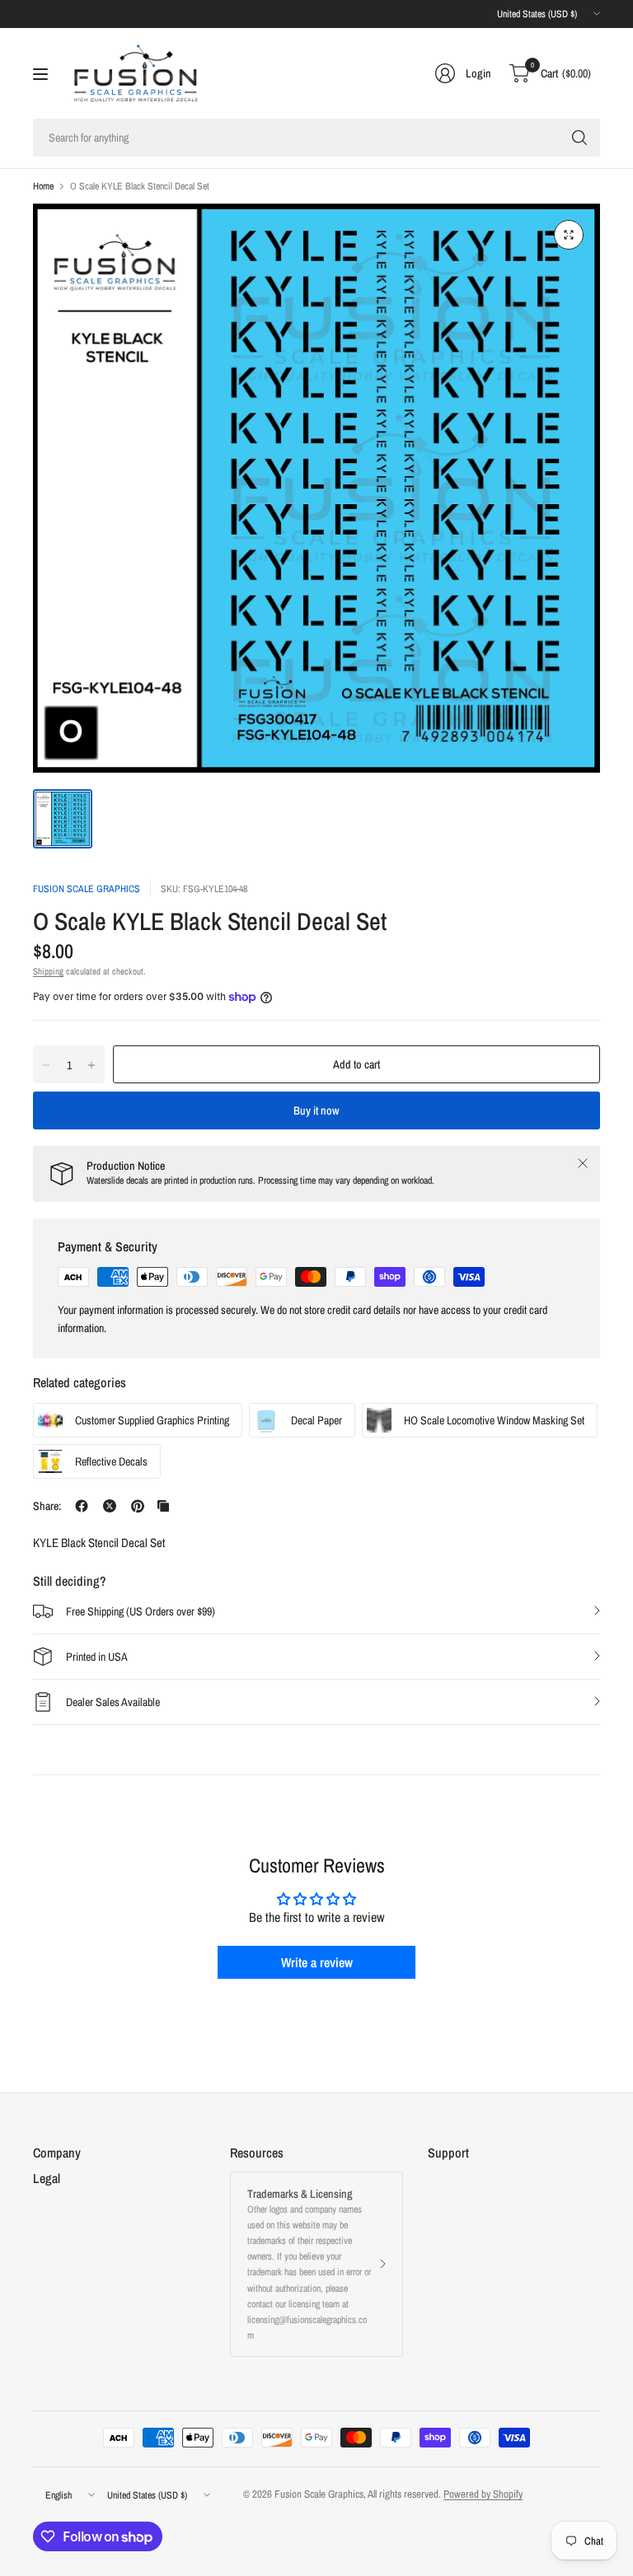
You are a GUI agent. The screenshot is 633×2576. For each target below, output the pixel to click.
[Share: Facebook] (82, 1506)
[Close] (583, 1163)
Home (43, 186)
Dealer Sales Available (113, 1702)
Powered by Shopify (483, 2494)
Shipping (48, 971)
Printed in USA (97, 1657)
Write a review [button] (317, 1962)
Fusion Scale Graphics (87, 889)
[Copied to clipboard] (163, 1506)
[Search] (579, 138)
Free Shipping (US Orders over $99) (141, 1611)
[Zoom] (569, 235)
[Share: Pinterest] (138, 1506)
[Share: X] (110, 1506)
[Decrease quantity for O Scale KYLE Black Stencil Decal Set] (46, 1065)
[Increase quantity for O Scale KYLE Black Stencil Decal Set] (91, 1065)
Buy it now (316, 1110)
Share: (47, 1506)
